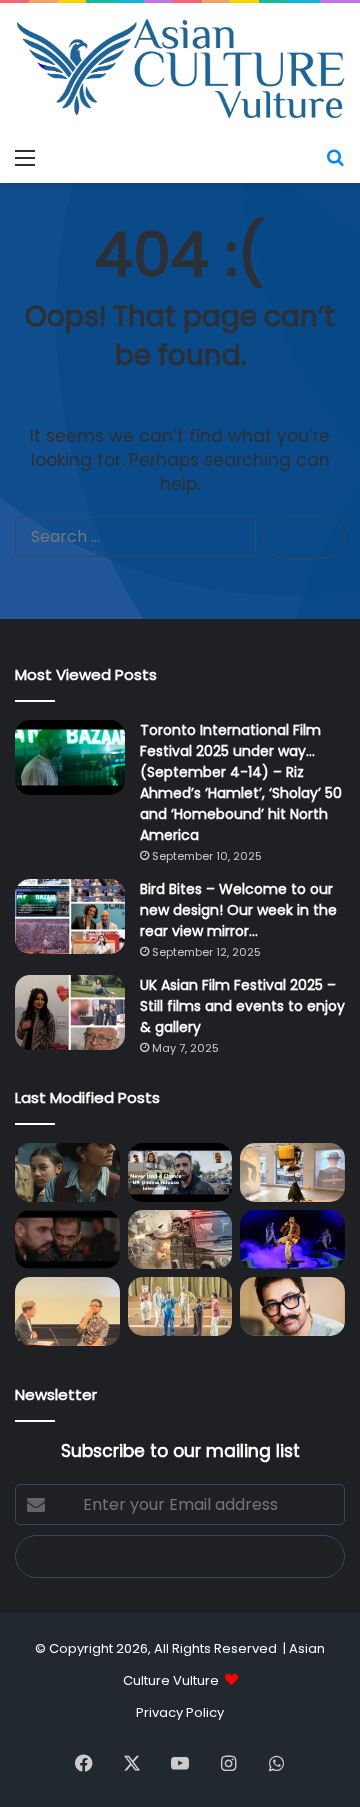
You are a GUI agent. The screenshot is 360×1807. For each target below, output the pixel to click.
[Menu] (25, 158)
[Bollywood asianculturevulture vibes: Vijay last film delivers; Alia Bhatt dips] (180, 1239)
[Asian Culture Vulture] (180, 70)
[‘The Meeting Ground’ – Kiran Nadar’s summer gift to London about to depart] (292, 1172)
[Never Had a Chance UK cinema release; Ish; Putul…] (67, 1239)
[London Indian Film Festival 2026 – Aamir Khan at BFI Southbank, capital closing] (292, 1306)
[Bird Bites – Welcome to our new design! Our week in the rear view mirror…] (70, 916)
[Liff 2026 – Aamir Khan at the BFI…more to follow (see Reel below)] (67, 1311)
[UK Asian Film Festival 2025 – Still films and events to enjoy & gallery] (70, 1012)
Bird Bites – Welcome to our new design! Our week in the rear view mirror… (238, 910)
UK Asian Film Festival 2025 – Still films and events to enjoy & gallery (242, 1006)
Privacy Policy (180, 1712)
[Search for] (335, 158)
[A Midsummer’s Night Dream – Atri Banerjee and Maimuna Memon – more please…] (180, 1306)
